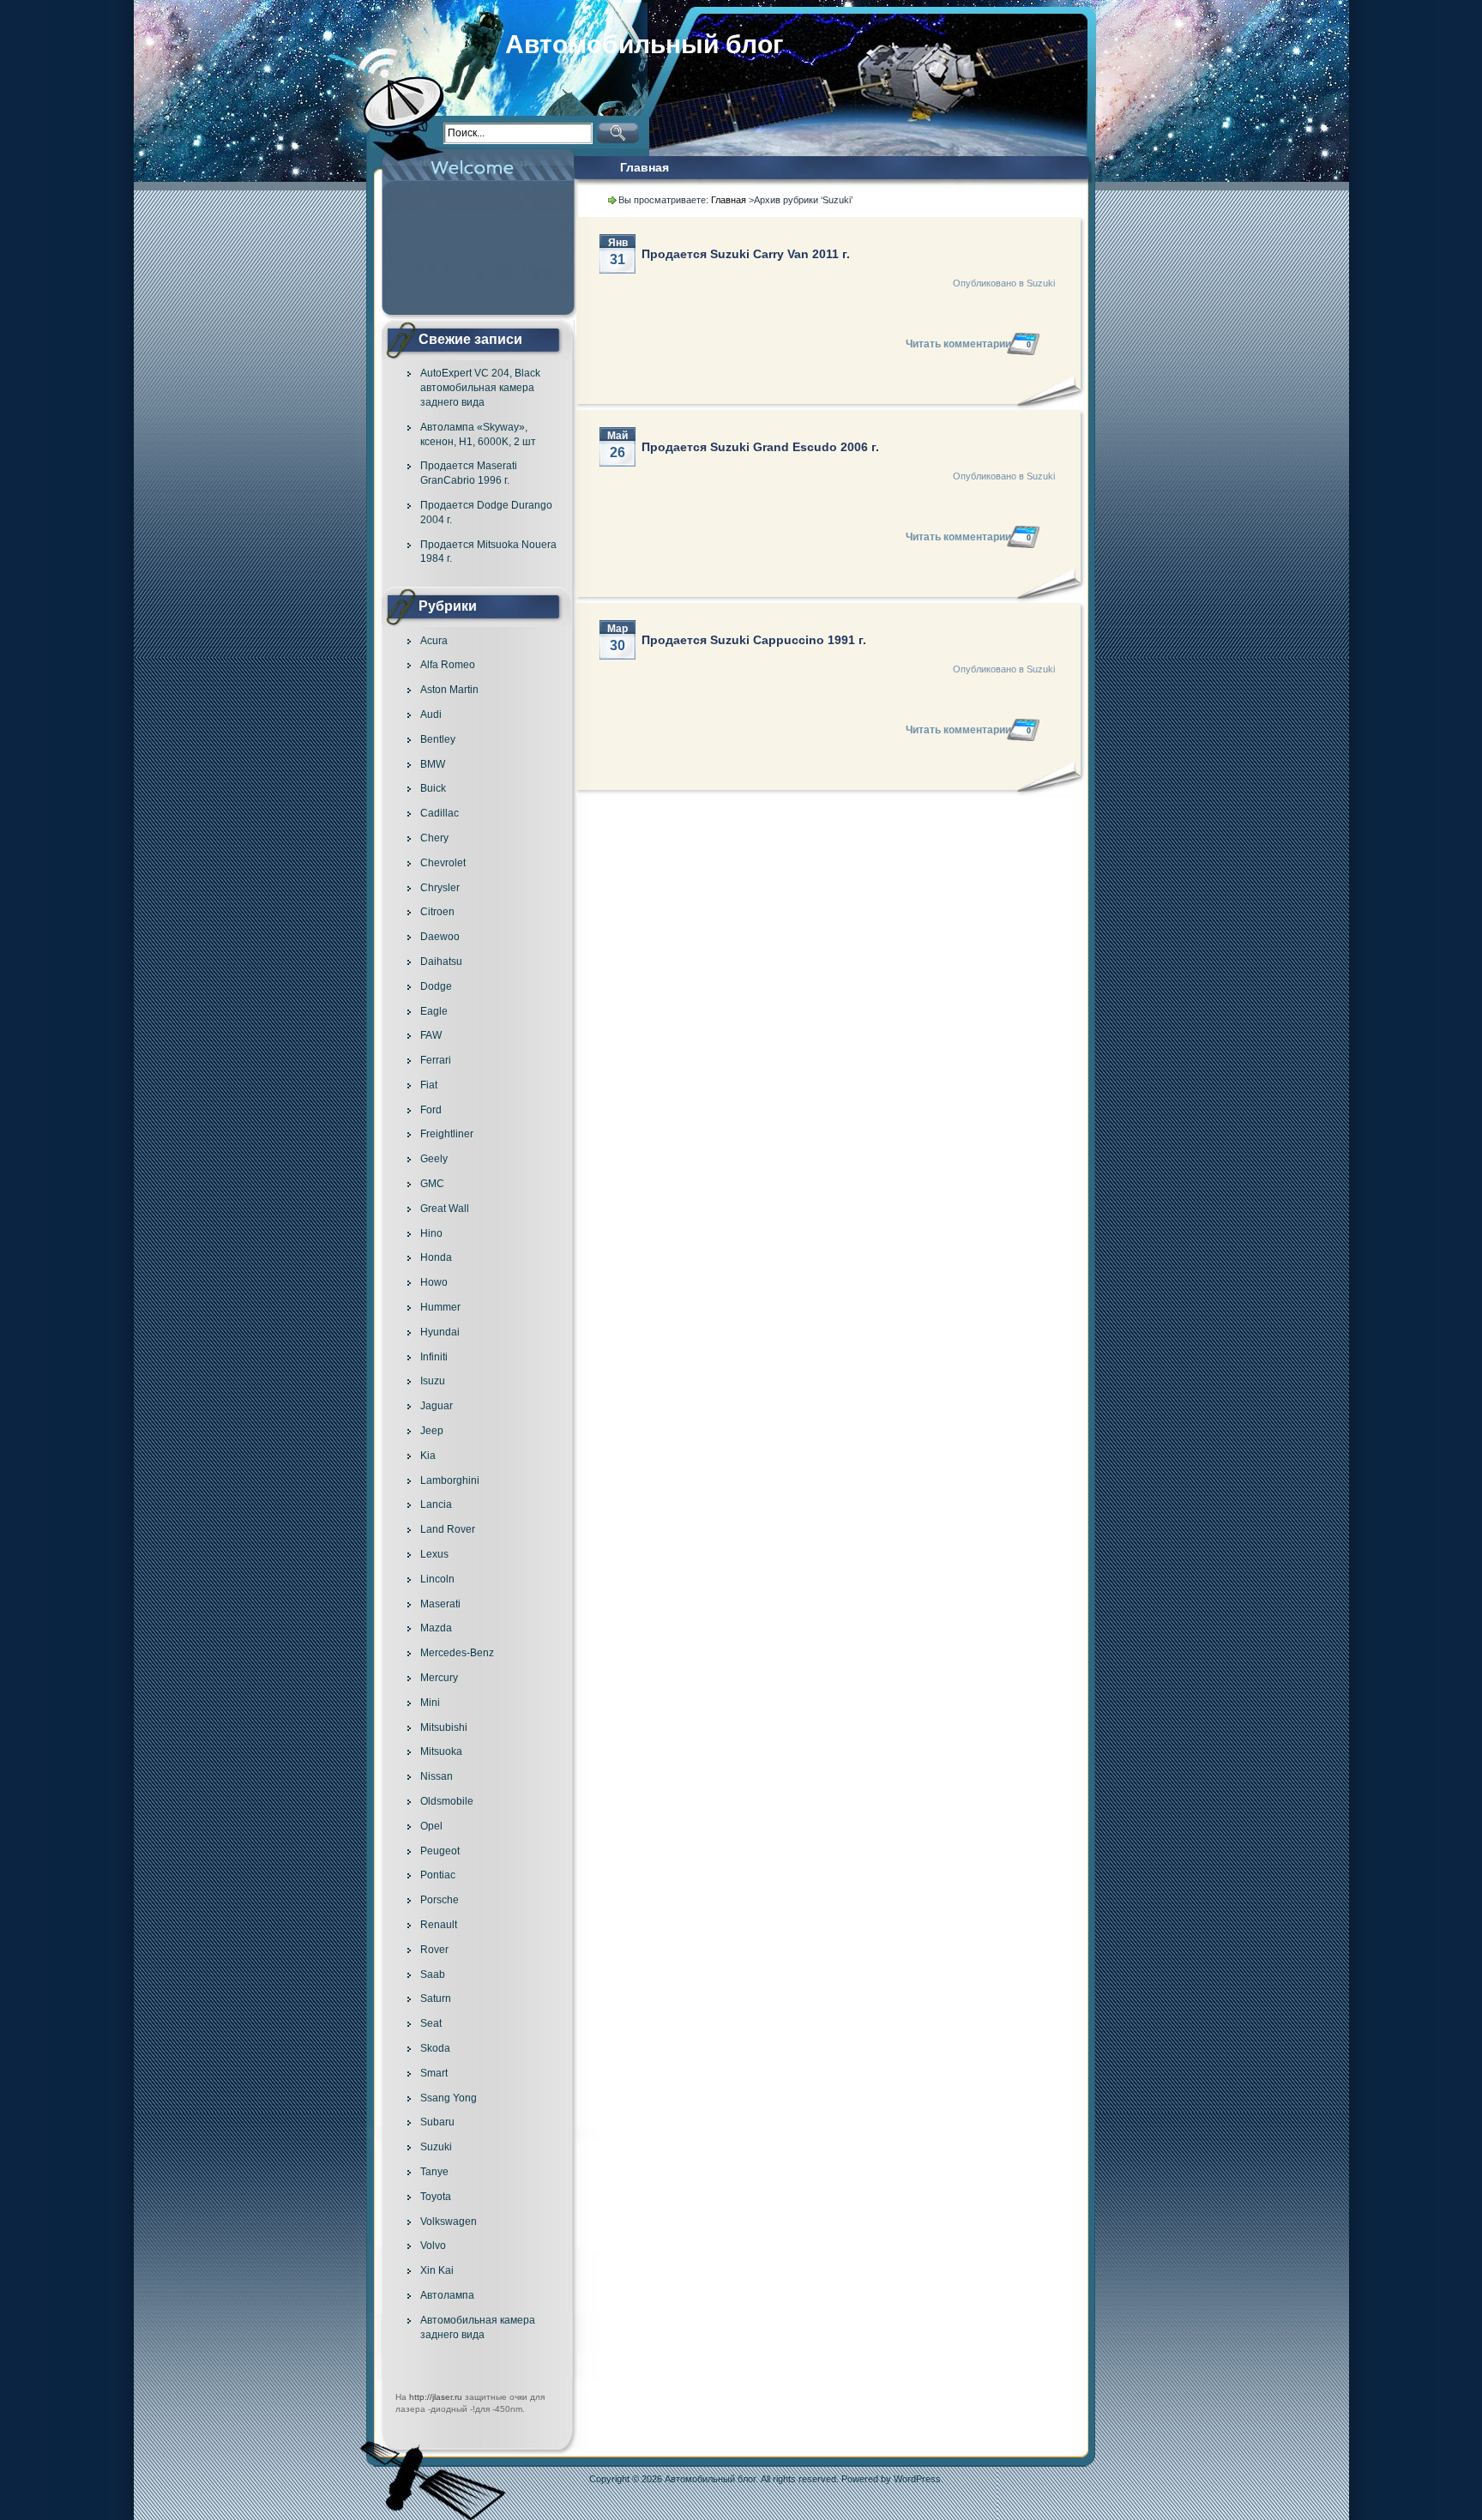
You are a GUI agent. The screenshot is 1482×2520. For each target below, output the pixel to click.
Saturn (436, 1999)
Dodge (436, 986)
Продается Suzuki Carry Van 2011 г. (746, 254)
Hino (431, 1233)
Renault (439, 1925)
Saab (433, 1974)
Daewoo (440, 937)
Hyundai (440, 1332)
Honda (436, 1257)
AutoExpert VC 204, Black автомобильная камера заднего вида (480, 388)
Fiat (429, 1085)
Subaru (437, 2122)
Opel (431, 1826)
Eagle (434, 1011)
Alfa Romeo (448, 665)
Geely (434, 1159)
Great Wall (445, 1209)
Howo (434, 1282)
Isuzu (433, 1381)
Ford (431, 1110)
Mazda (436, 1628)
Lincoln (437, 1579)
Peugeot (440, 1851)
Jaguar (437, 1406)
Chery (434, 838)
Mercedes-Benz (457, 1653)
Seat (431, 2023)
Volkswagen (449, 2222)
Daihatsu (441, 962)
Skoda (435, 2048)
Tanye (434, 2172)
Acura (434, 641)
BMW (433, 764)
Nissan (437, 1776)
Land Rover (448, 1529)
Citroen (437, 912)
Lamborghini (450, 1480)
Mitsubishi (444, 1727)
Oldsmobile (447, 1801)
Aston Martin (449, 690)
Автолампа (447, 2295)
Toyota (436, 2197)
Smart (434, 2073)
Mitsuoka (441, 1751)
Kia (428, 1456)
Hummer (440, 1307)
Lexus (434, 1554)
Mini (430, 1703)
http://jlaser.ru (436, 2397)
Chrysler (440, 888)
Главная (645, 167)
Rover (434, 1950)
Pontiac (438, 1875)
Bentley (438, 739)
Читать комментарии (968, 344)
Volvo (433, 2246)
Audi (431, 714)
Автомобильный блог (645, 44)
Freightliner (447, 1134)
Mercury (439, 1678)
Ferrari (436, 1060)
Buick (433, 788)
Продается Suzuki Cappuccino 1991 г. (754, 640)
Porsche (440, 1900)
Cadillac (440, 813)
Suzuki (436, 2147)
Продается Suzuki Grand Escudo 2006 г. (760, 447)
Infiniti (434, 1357)
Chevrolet (443, 863)
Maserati (440, 1604)
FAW (431, 1035)
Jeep (432, 1431)
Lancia (436, 1504)
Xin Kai (437, 2270)
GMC (432, 1184)
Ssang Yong (449, 2098)
